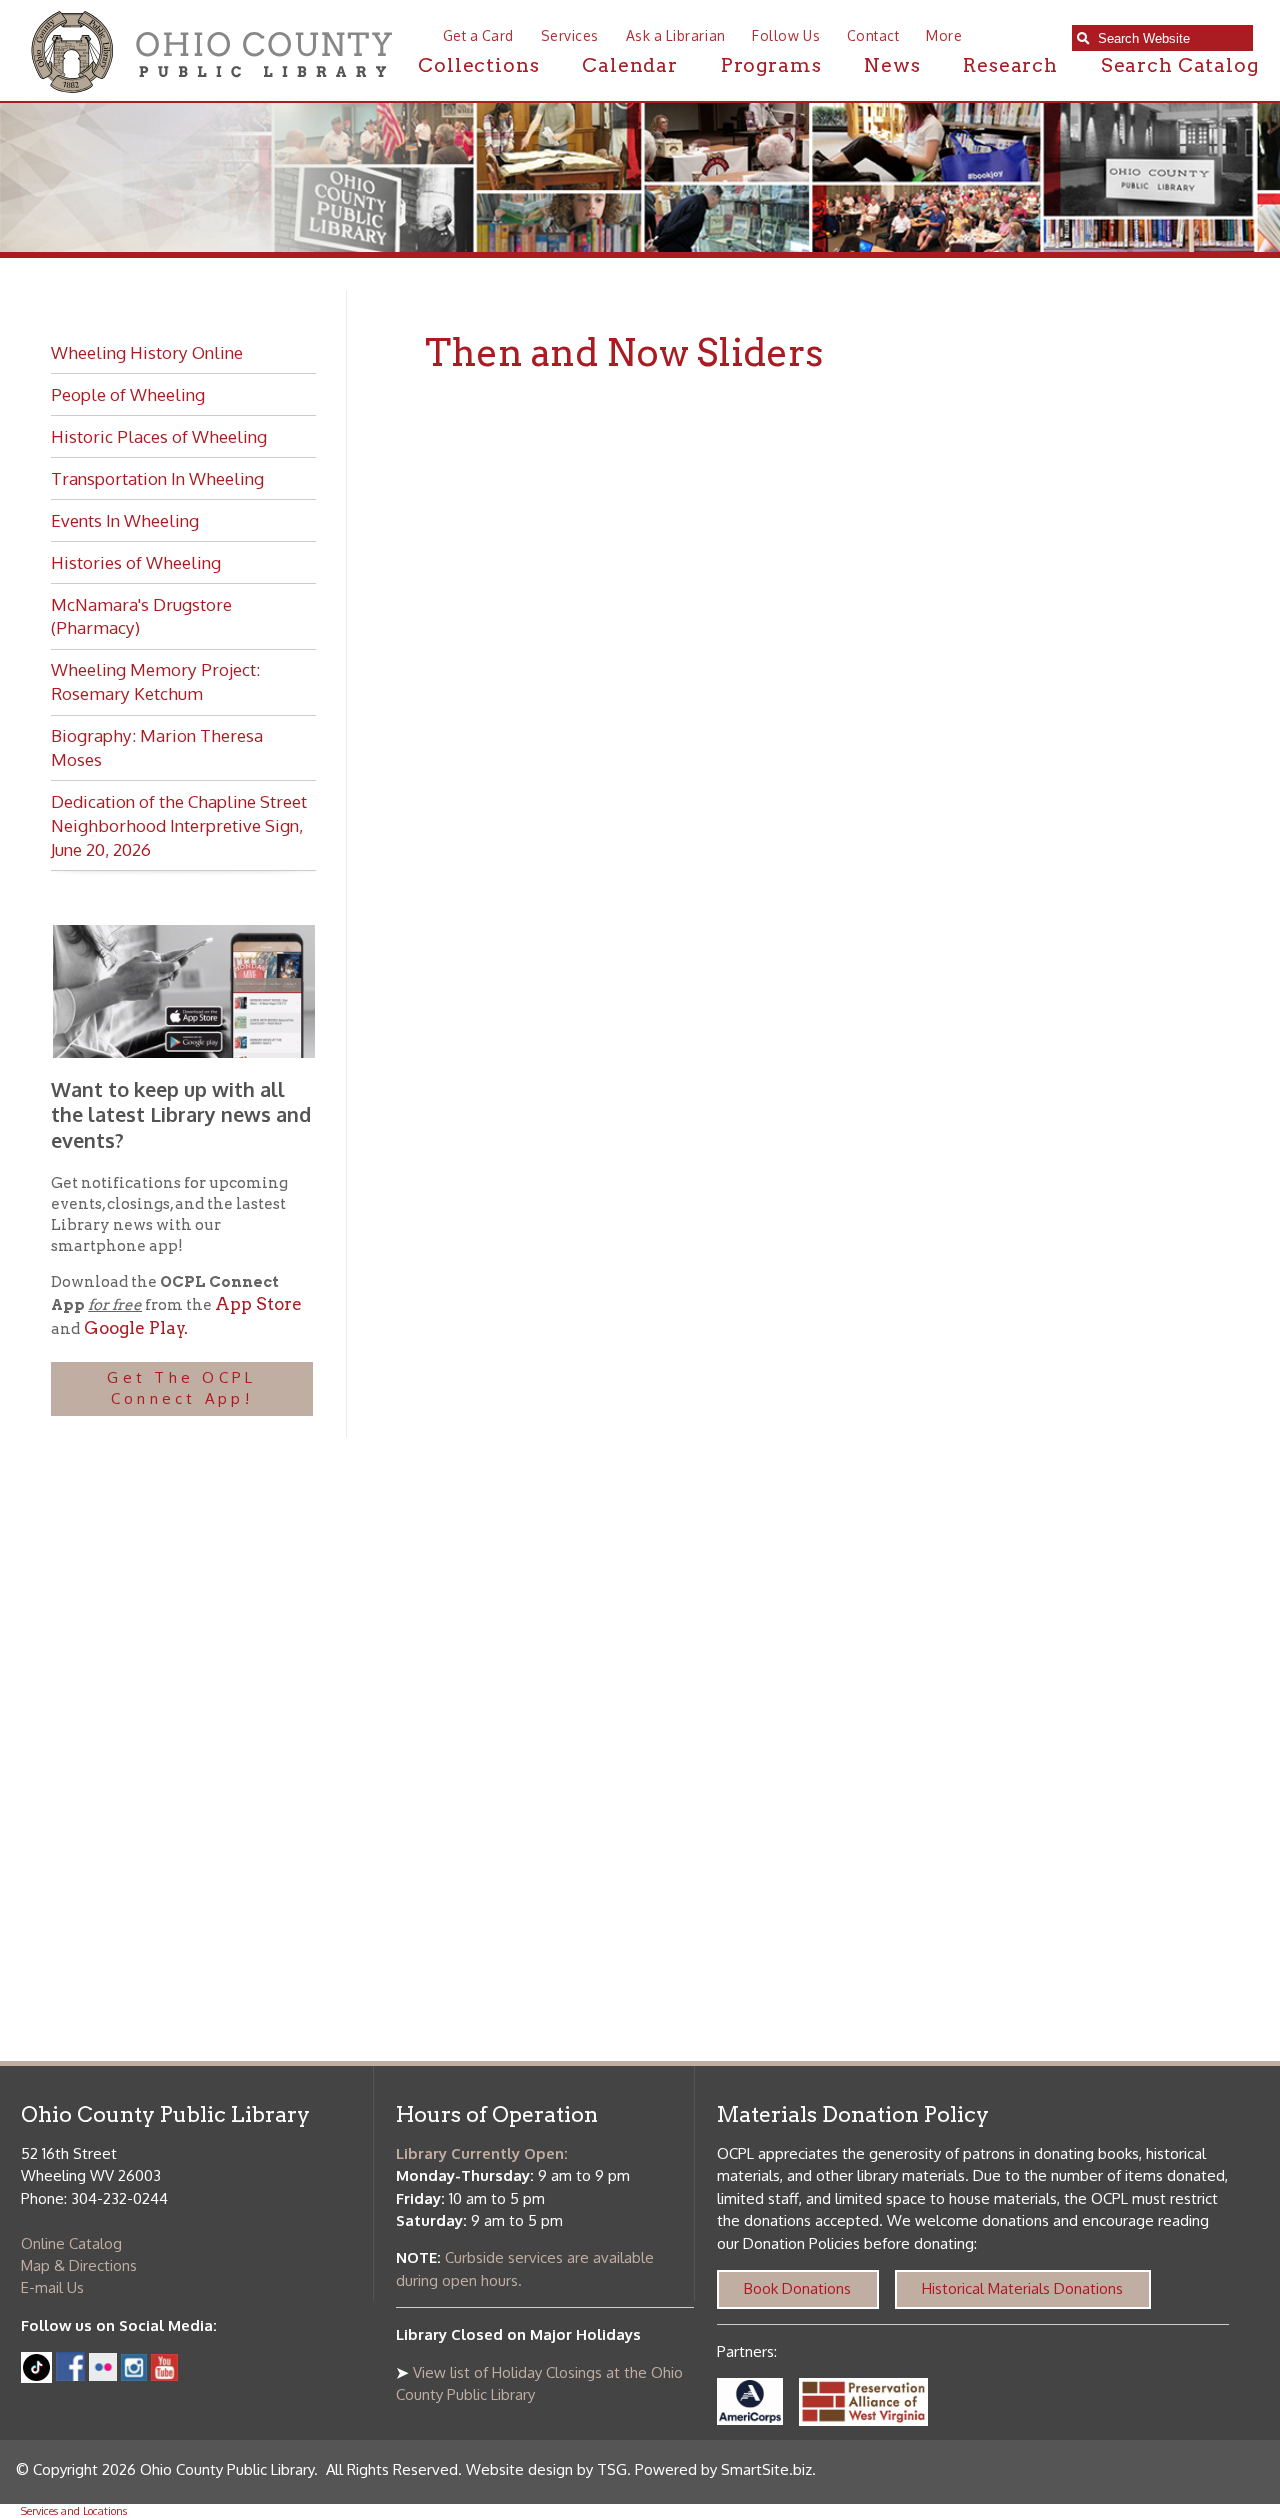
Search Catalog (1180, 65)
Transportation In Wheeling (157, 478)
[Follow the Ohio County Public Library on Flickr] (103, 2375)
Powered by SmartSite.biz (723, 2469)
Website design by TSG (546, 2469)
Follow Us (786, 35)
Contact (873, 35)
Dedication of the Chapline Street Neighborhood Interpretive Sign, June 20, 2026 (179, 825)
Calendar (630, 65)
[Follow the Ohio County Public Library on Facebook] (70, 2375)
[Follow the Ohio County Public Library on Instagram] (132, 2375)
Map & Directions (79, 2265)
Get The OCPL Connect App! (181, 1388)
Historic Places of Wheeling (159, 436)
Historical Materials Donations (1022, 2288)
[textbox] (1170, 38)
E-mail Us (52, 2287)
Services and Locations (74, 2511)
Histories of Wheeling (136, 562)
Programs (771, 65)
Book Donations (797, 2288)
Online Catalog (71, 2243)
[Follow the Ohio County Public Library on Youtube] (164, 2375)
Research (1010, 65)
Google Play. (134, 1328)
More (944, 35)
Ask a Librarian (676, 35)
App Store (258, 1304)
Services (570, 35)
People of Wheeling (128, 394)
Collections (478, 65)
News (892, 65)
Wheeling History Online (147, 352)
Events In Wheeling (125, 520)
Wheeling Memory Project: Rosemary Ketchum (155, 681)
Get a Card (478, 35)
